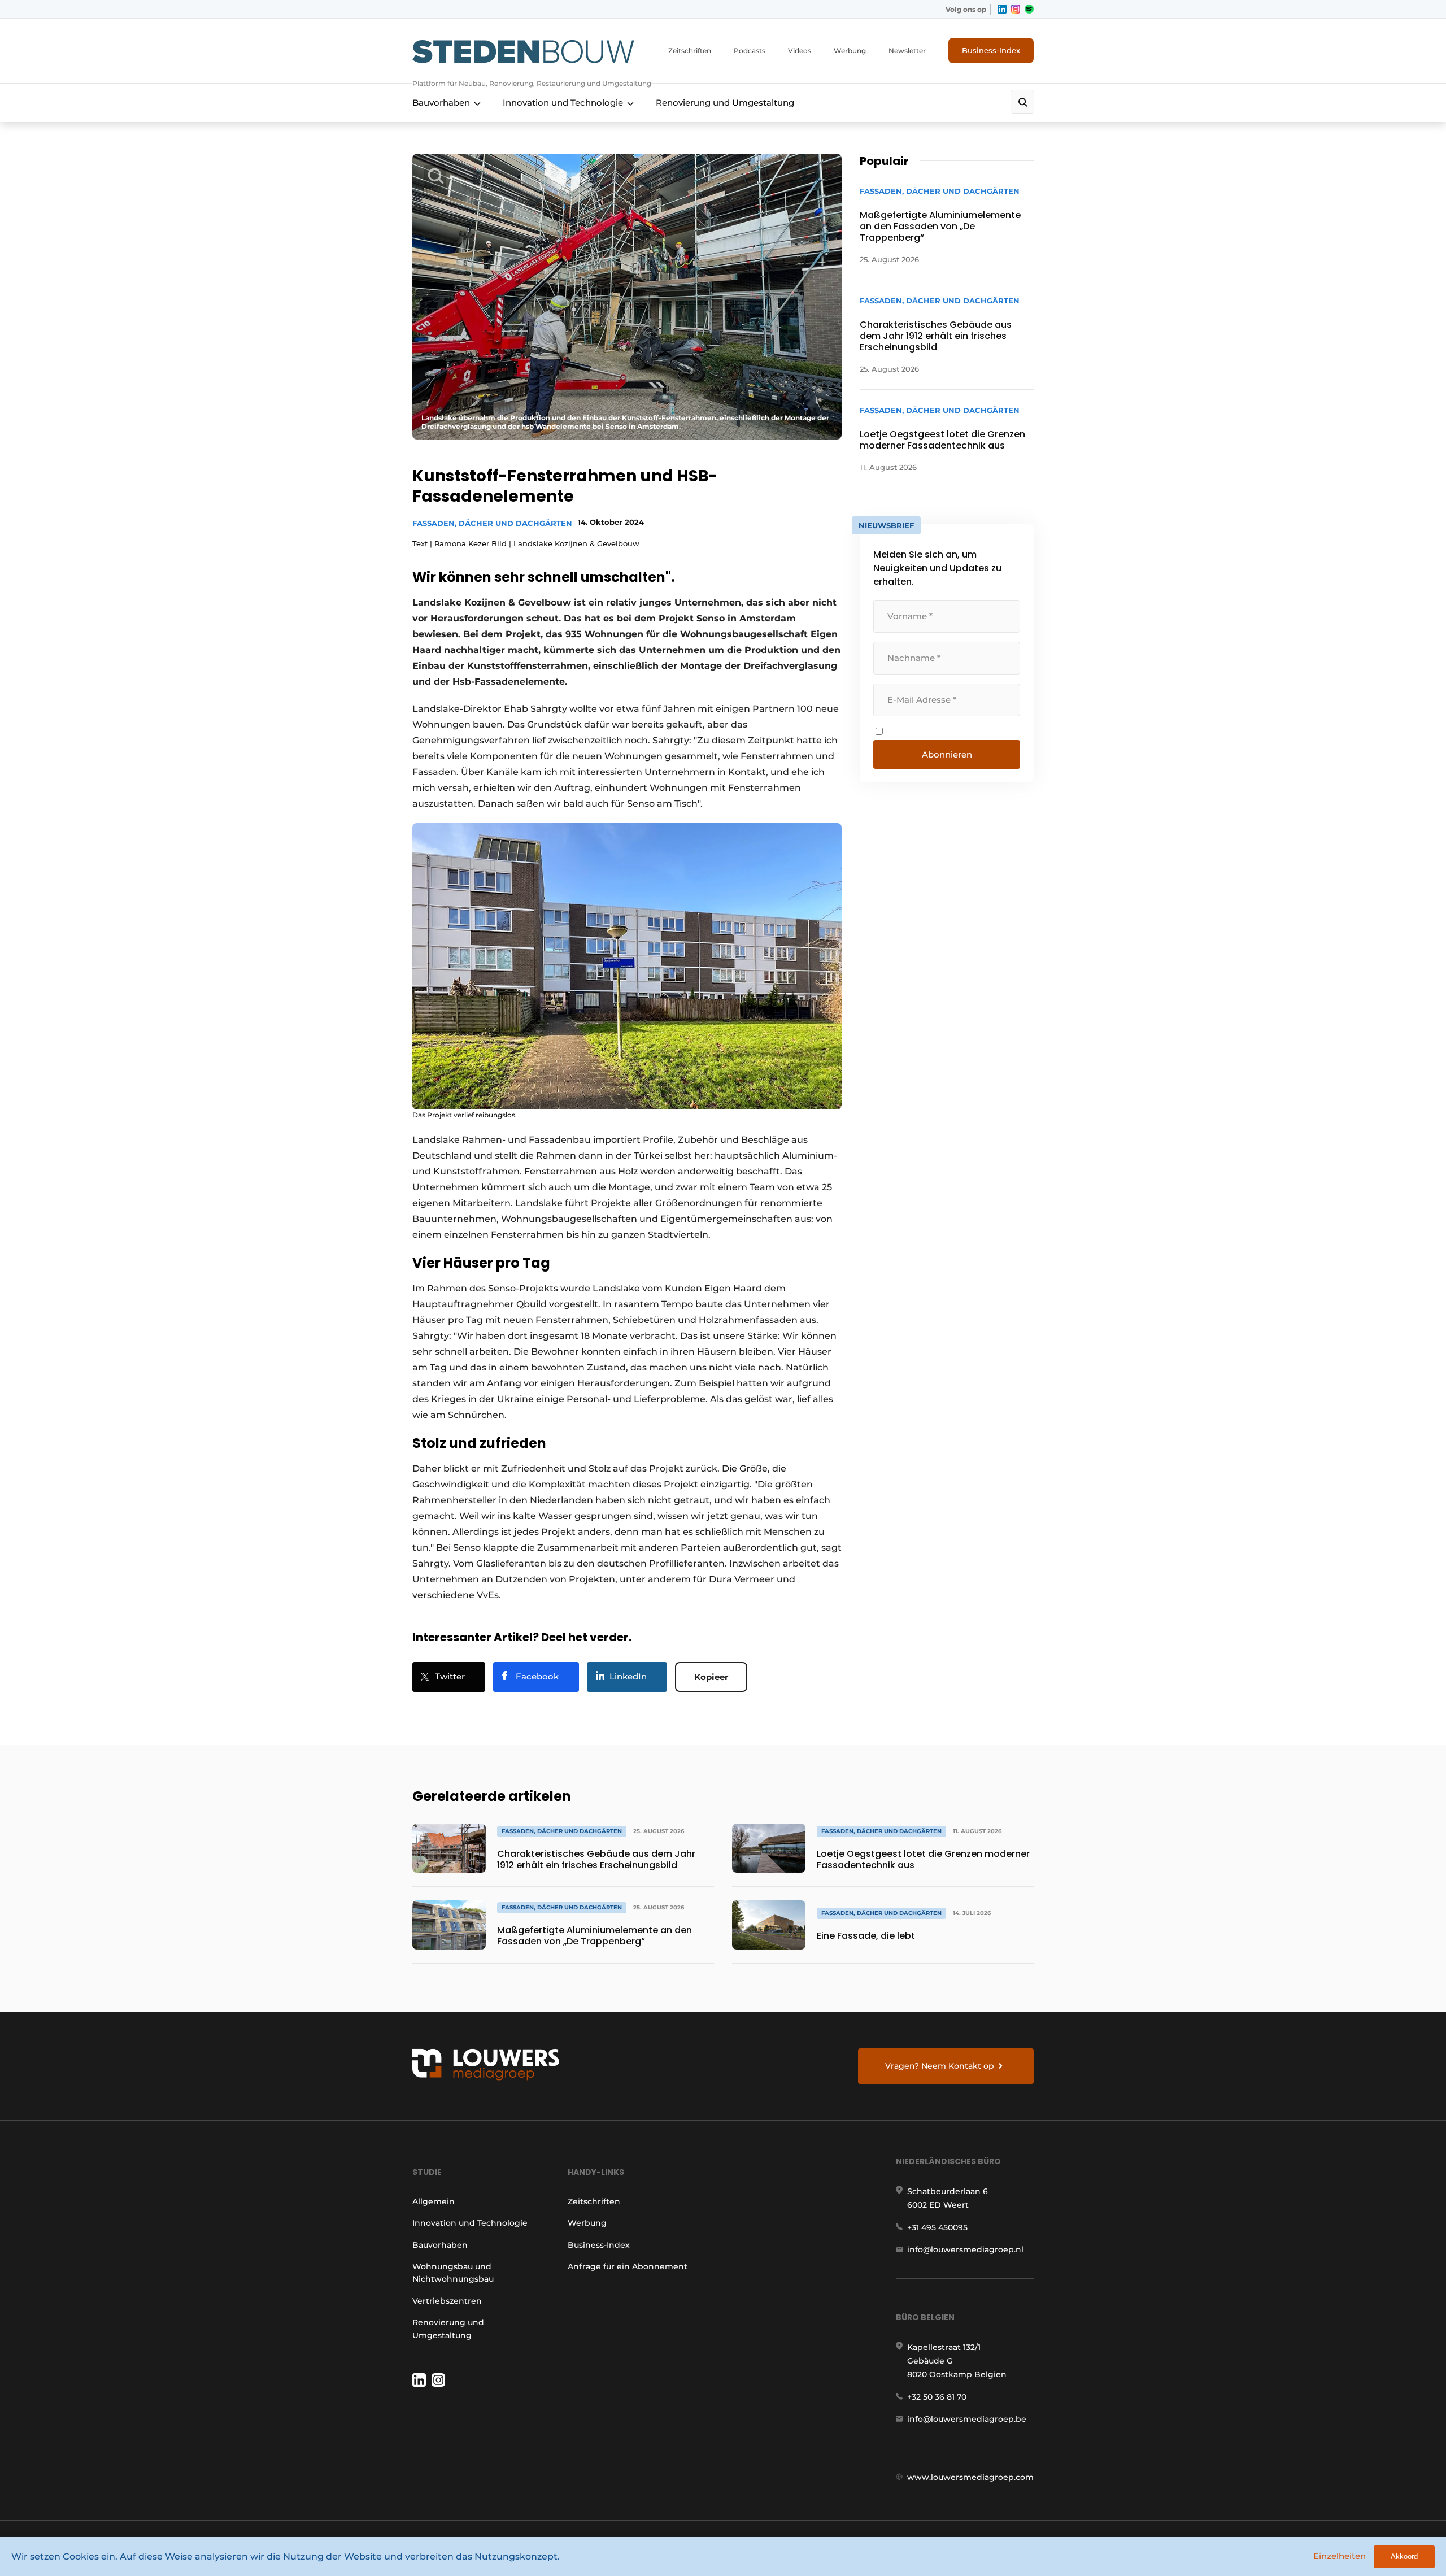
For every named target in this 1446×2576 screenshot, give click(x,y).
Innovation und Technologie (563, 103)
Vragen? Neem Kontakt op (940, 2066)
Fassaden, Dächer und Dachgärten (492, 523)
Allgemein (434, 2201)
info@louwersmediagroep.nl (965, 2249)
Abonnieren (947, 754)
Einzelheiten (1340, 2556)
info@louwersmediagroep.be (967, 2419)
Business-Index (991, 50)
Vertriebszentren (447, 2301)
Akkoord (1404, 2557)
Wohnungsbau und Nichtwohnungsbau (453, 2273)
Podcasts (750, 51)
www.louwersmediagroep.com (970, 2477)
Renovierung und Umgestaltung (725, 103)
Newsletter (907, 51)
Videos (800, 51)
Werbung (850, 51)
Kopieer (711, 1677)
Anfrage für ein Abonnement (628, 2266)
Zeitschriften (690, 51)
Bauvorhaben (441, 103)
